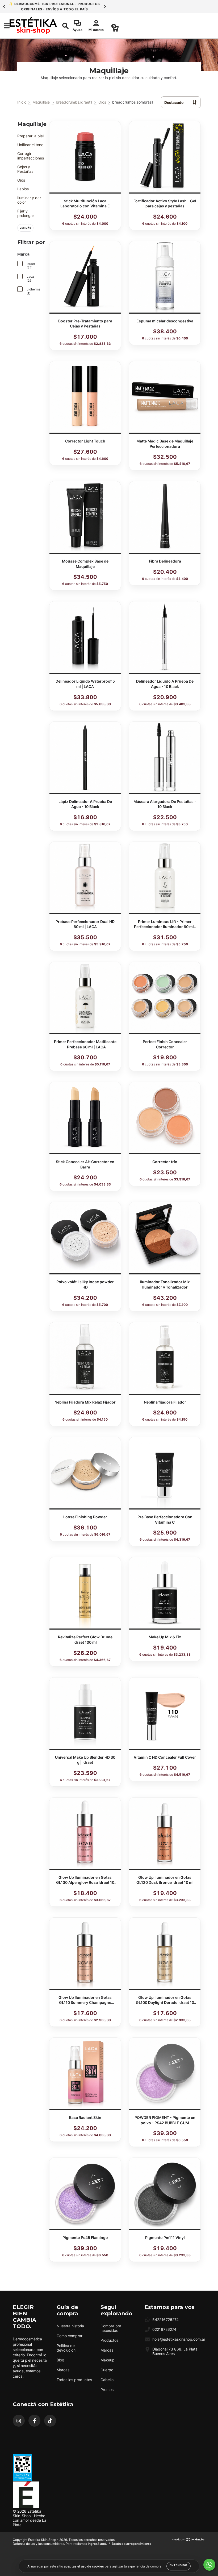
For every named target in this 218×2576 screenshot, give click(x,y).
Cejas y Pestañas (25, 169)
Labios (23, 189)
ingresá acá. (97, 2544)
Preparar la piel (30, 136)
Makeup (108, 2360)
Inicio (22, 102)
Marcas (63, 2370)
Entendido (179, 2565)
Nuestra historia (70, 2326)
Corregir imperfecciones (31, 156)
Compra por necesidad (111, 2328)
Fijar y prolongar (26, 213)
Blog (60, 2360)
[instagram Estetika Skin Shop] (19, 2421)
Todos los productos (74, 2380)
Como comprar (70, 2336)
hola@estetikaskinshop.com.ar (179, 2339)
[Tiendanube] (189, 2540)
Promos (107, 2390)
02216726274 (164, 2329)
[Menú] (5, 26)
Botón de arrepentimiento (131, 2544)
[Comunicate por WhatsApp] (209, 2565)
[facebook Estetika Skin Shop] (34, 2421)
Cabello (107, 2380)
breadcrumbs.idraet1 (74, 102)
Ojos (102, 102)
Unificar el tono (30, 145)
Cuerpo (107, 2370)
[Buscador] (63, 26)
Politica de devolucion (66, 2348)
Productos (109, 2340)
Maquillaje (41, 102)
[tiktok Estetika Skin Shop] (50, 2421)
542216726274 (165, 2319)
